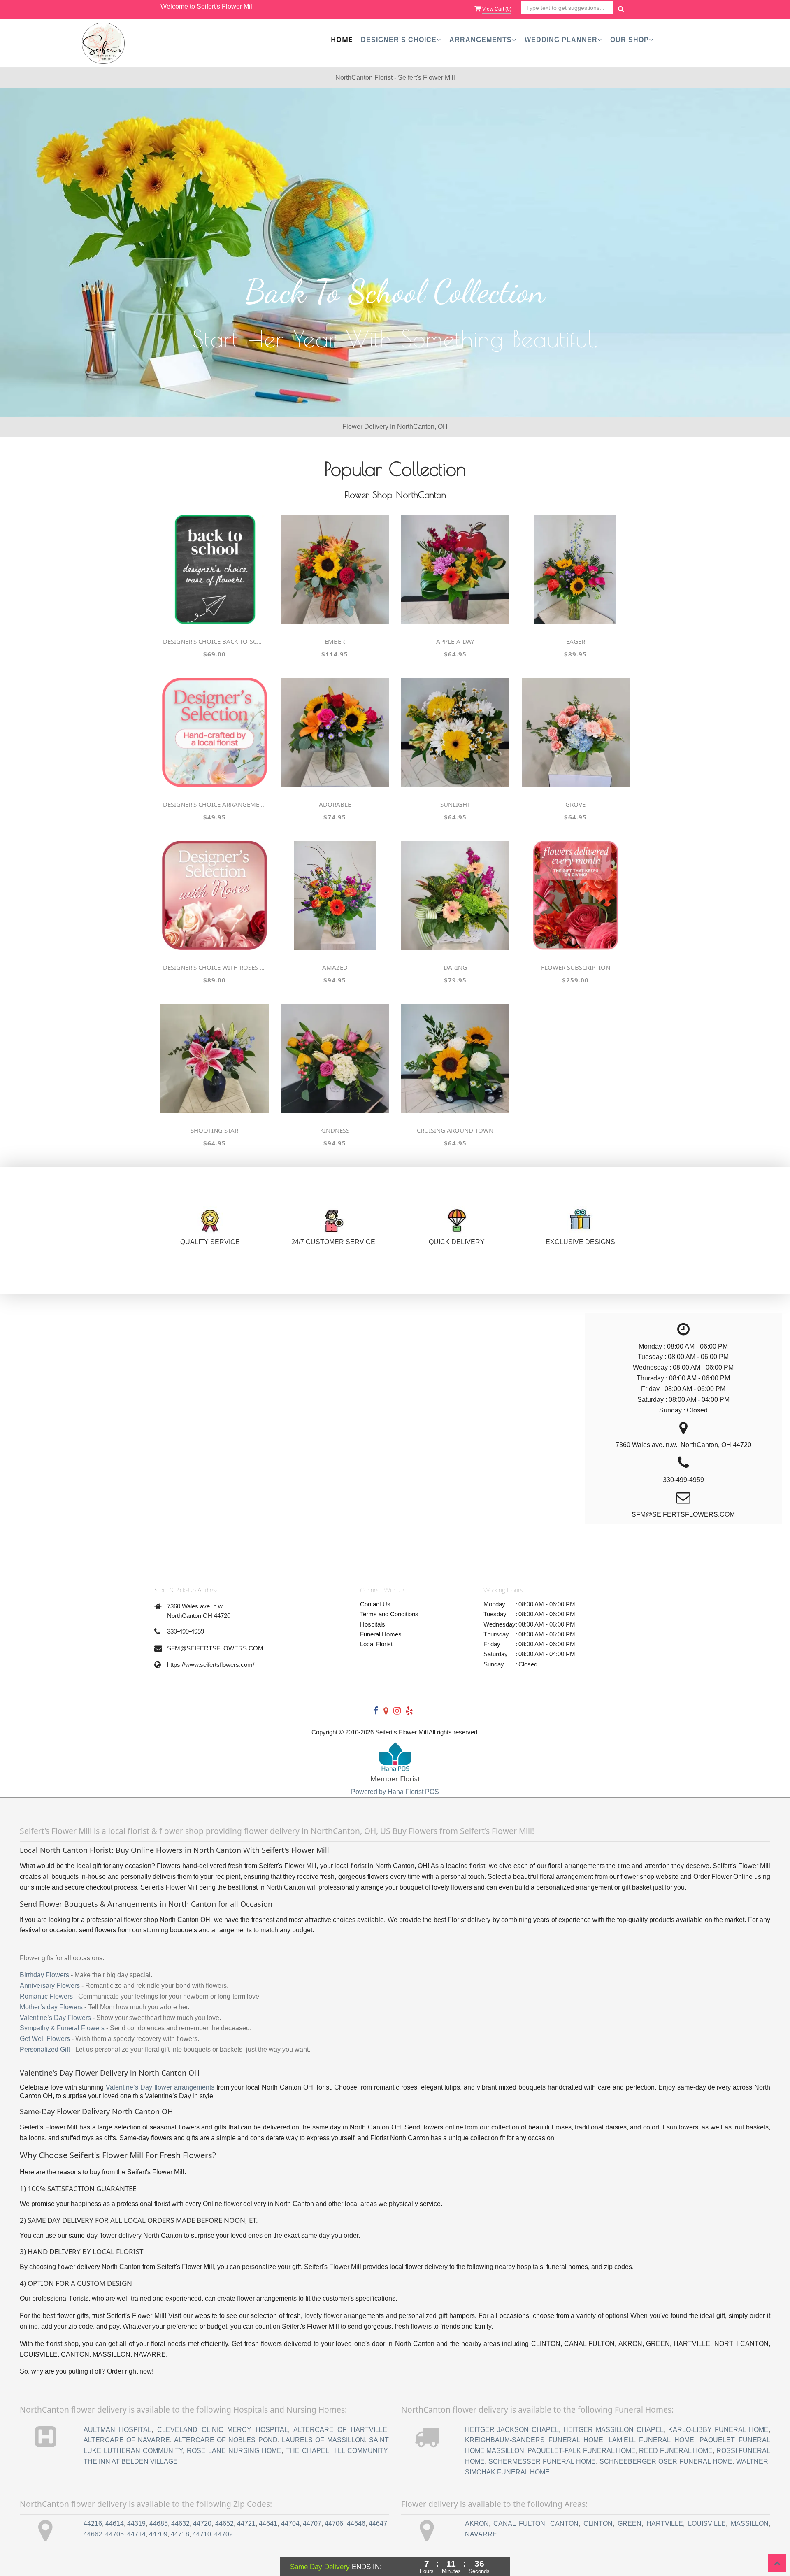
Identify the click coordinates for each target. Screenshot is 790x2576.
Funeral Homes (381, 1634)
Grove (575, 804)
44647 (378, 2524)
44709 (158, 2534)
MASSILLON (750, 2524)
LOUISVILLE (707, 2524)
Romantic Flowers (46, 1996)
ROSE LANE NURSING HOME (234, 2451)
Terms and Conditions (389, 1614)
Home (342, 40)
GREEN (630, 2524)
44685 (159, 2524)
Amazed (335, 967)
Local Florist (376, 1644)
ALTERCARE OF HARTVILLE (340, 2430)
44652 (224, 2524)
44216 (93, 2524)
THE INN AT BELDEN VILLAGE (131, 2461)
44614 (115, 2524)
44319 (136, 2524)
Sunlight (455, 804)
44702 (224, 2534)
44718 (180, 2534)
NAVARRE (481, 2534)
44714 (136, 2534)
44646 (356, 2524)
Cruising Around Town (455, 1130)
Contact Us (375, 1604)
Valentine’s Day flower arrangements (160, 2087)
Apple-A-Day (455, 641)
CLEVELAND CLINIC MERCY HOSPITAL (223, 2430)
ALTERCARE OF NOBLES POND (226, 2440)
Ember (335, 641)
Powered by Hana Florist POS (395, 1792)
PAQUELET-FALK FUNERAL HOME (582, 2451)
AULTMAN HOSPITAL (118, 2430)
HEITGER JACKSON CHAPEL (512, 2430)
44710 (202, 2534)
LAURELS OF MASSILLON (323, 2440)
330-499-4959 (186, 1631)
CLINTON (598, 2524)
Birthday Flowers (44, 1975)
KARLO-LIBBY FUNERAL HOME (718, 2430)
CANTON (564, 2524)
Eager (576, 641)
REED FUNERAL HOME (676, 2451)
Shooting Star (214, 1130)
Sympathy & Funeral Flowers (62, 2028)
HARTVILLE (665, 2524)
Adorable (335, 804)
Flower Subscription (576, 967)
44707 (312, 2524)
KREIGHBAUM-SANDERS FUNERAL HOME (534, 2440)
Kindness (335, 1130)
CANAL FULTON (519, 2524)
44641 (268, 2524)
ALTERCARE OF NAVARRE (127, 2440)
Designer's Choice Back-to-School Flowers (214, 641)
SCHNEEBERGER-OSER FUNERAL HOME (666, 2461)
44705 (115, 2534)
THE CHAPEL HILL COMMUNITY (337, 2451)
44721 (246, 2524)
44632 (180, 2524)
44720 (202, 2524)
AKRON (477, 2524)
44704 (290, 2524)
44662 (93, 2534)
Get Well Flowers (45, 2039)
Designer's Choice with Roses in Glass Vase (214, 967)
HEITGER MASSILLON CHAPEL (613, 2430)
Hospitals (373, 1624)
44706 (334, 2524)
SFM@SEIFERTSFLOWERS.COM (215, 1648)
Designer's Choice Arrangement (214, 804)
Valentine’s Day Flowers (55, 2018)
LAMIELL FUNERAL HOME (651, 2440)
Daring (455, 967)
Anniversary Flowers (50, 1986)
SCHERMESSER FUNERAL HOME (542, 2461)
